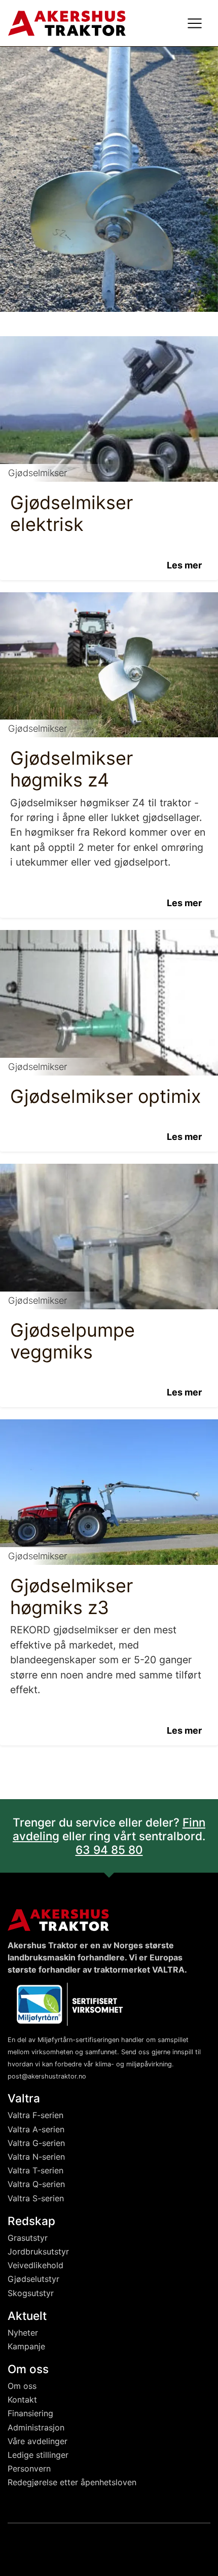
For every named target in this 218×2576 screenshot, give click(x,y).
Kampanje (26, 2346)
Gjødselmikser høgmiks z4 (71, 769)
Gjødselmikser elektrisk (71, 513)
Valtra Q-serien (36, 2184)
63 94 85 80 (109, 1850)
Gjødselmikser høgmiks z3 (71, 1597)
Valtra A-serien (36, 2129)
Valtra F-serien (35, 2115)
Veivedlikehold (35, 2265)
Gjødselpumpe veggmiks (72, 1341)
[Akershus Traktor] (67, 22)
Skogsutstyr (31, 2293)
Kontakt (22, 2400)
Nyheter (23, 2333)
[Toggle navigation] (195, 23)
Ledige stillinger (38, 2455)
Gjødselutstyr (33, 2279)
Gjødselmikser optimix (105, 1096)
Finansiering (30, 2413)
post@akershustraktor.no (47, 2076)
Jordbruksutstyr (38, 2251)
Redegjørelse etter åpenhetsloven (72, 2482)
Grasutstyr (28, 2238)
